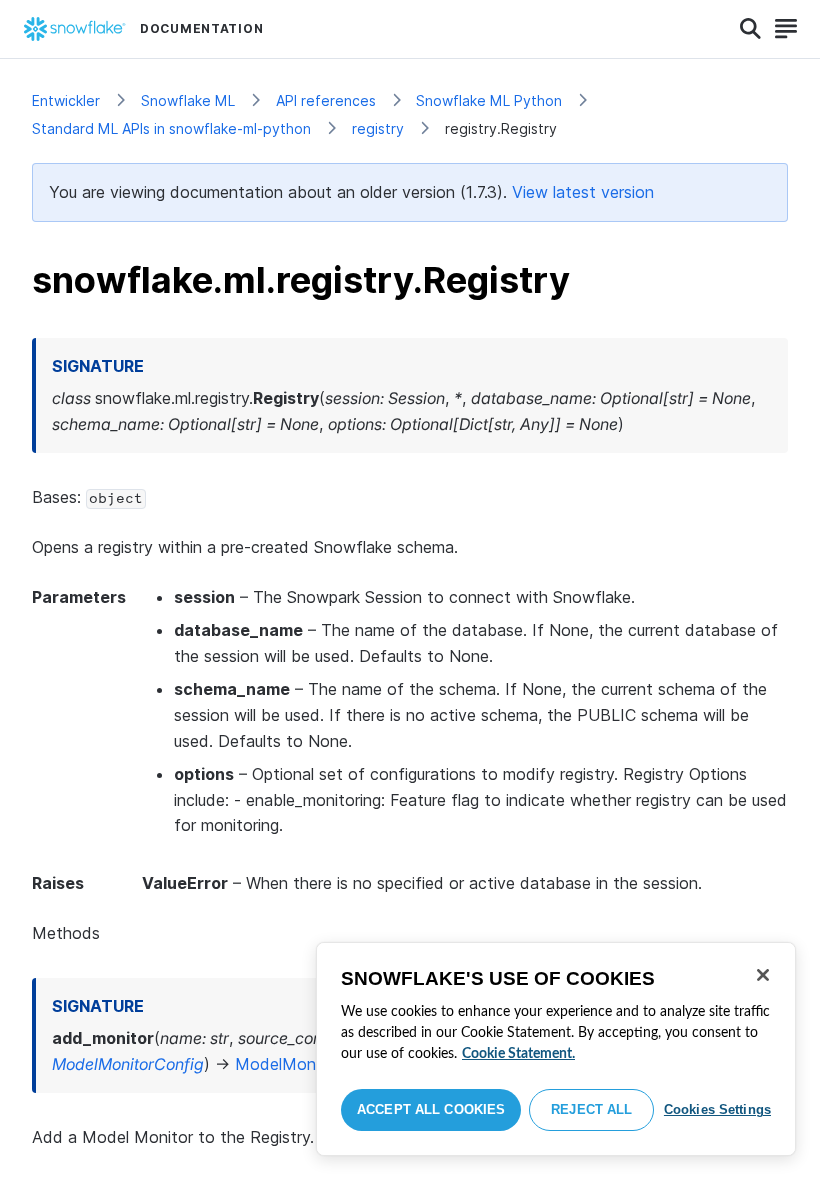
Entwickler (66, 100)
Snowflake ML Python (489, 100)
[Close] (763, 975)
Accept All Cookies (431, 1109)
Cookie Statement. (518, 1054)
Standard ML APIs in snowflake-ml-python (171, 128)
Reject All (591, 1109)
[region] (556, 1049)
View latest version (583, 192)
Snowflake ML (188, 100)
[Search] (750, 29)
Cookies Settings (717, 1109)
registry (378, 128)
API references (326, 100)
